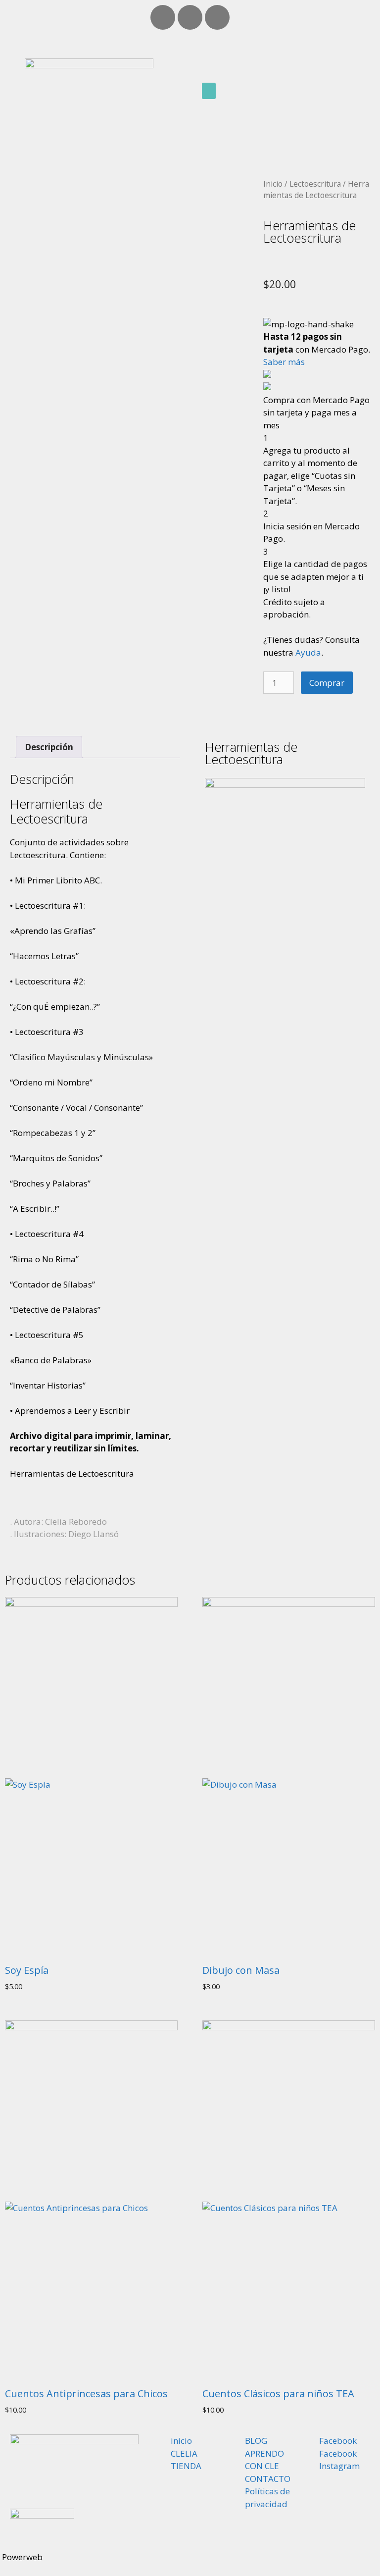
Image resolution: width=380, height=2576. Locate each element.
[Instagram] (217, 17)
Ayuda (308, 652)
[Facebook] (163, 17)
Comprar (327, 683)
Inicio (273, 184)
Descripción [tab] (49, 747)
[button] (209, 91)
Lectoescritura (315, 184)
